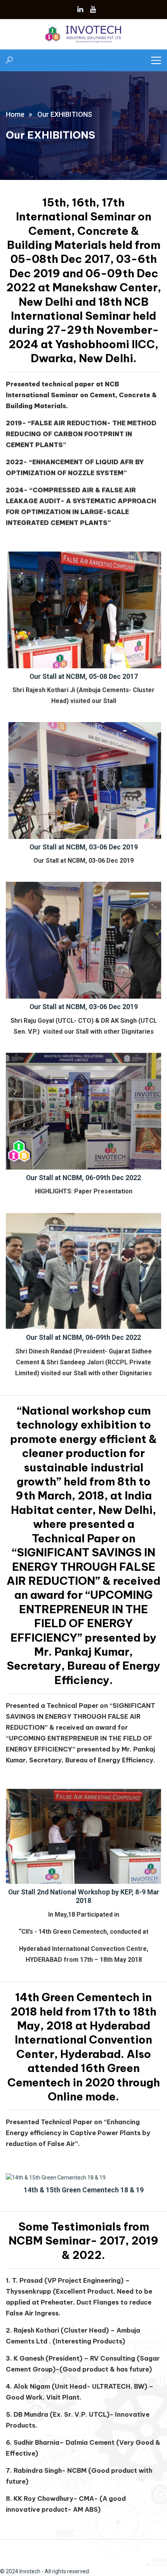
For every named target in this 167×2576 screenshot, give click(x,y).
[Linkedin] (80, 9)
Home (15, 114)
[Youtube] (93, 9)
